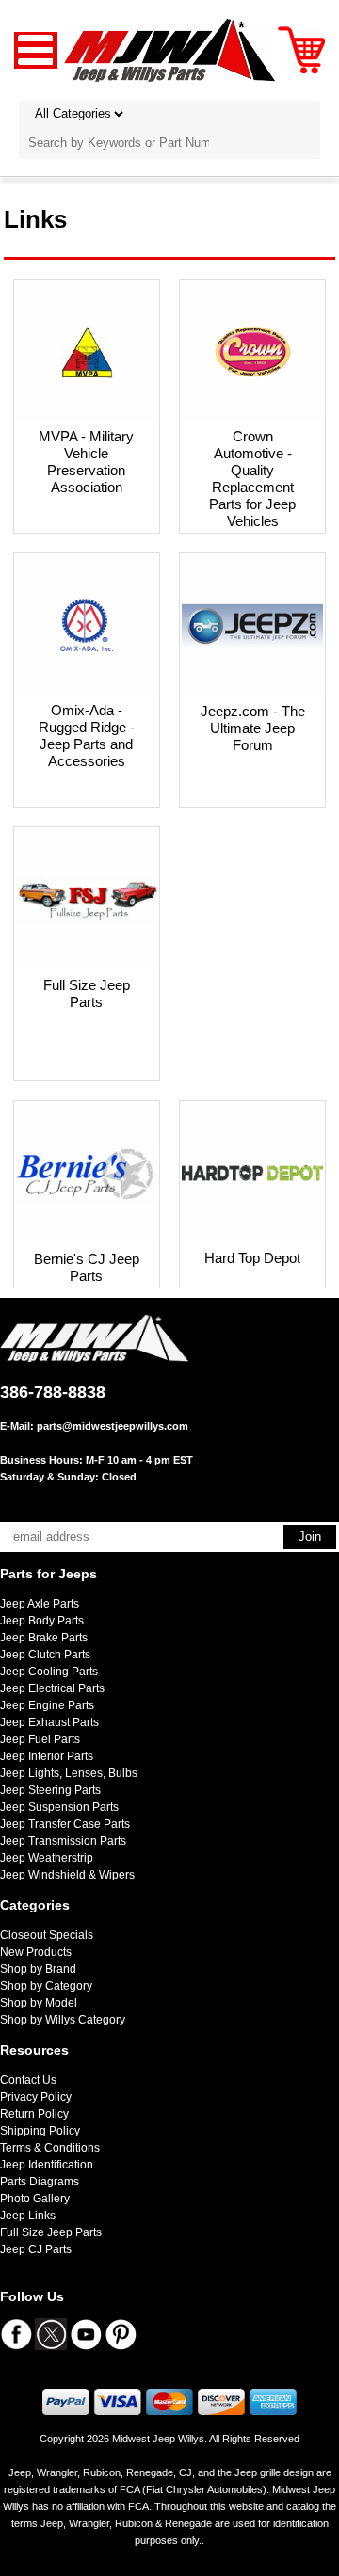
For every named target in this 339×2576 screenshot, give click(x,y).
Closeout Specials (47, 1935)
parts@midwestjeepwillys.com (113, 1426)
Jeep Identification (47, 2165)
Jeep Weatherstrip (47, 1858)
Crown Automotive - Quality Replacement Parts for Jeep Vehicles (252, 479)
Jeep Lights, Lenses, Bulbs (69, 1773)
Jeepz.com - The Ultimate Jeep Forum (253, 728)
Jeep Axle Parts (40, 1604)
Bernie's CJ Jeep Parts (87, 1267)
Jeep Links (28, 2216)
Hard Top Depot (252, 1258)
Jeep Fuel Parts (40, 1739)
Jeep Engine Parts (47, 1705)
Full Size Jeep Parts (87, 993)
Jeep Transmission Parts (63, 1841)
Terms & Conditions (50, 2148)
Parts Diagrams (40, 2182)
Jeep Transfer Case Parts (65, 1824)
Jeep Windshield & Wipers (67, 1875)
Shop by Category (46, 1986)
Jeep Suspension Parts (59, 1807)
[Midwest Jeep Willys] (170, 49)
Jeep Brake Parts (44, 1638)
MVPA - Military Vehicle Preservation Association (86, 462)
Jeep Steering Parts (50, 1790)
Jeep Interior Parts (47, 1756)
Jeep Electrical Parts (52, 1688)
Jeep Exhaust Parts (49, 1722)
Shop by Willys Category (63, 2020)
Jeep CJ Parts (36, 2249)
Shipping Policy (40, 2131)
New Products (36, 1952)
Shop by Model (39, 2003)
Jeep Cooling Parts (49, 1672)
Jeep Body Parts (42, 1621)
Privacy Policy (36, 2097)
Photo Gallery (35, 2199)
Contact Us (28, 2080)
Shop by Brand (38, 1969)
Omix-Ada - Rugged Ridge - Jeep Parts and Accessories (87, 736)
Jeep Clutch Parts (45, 1655)
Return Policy (34, 2114)
